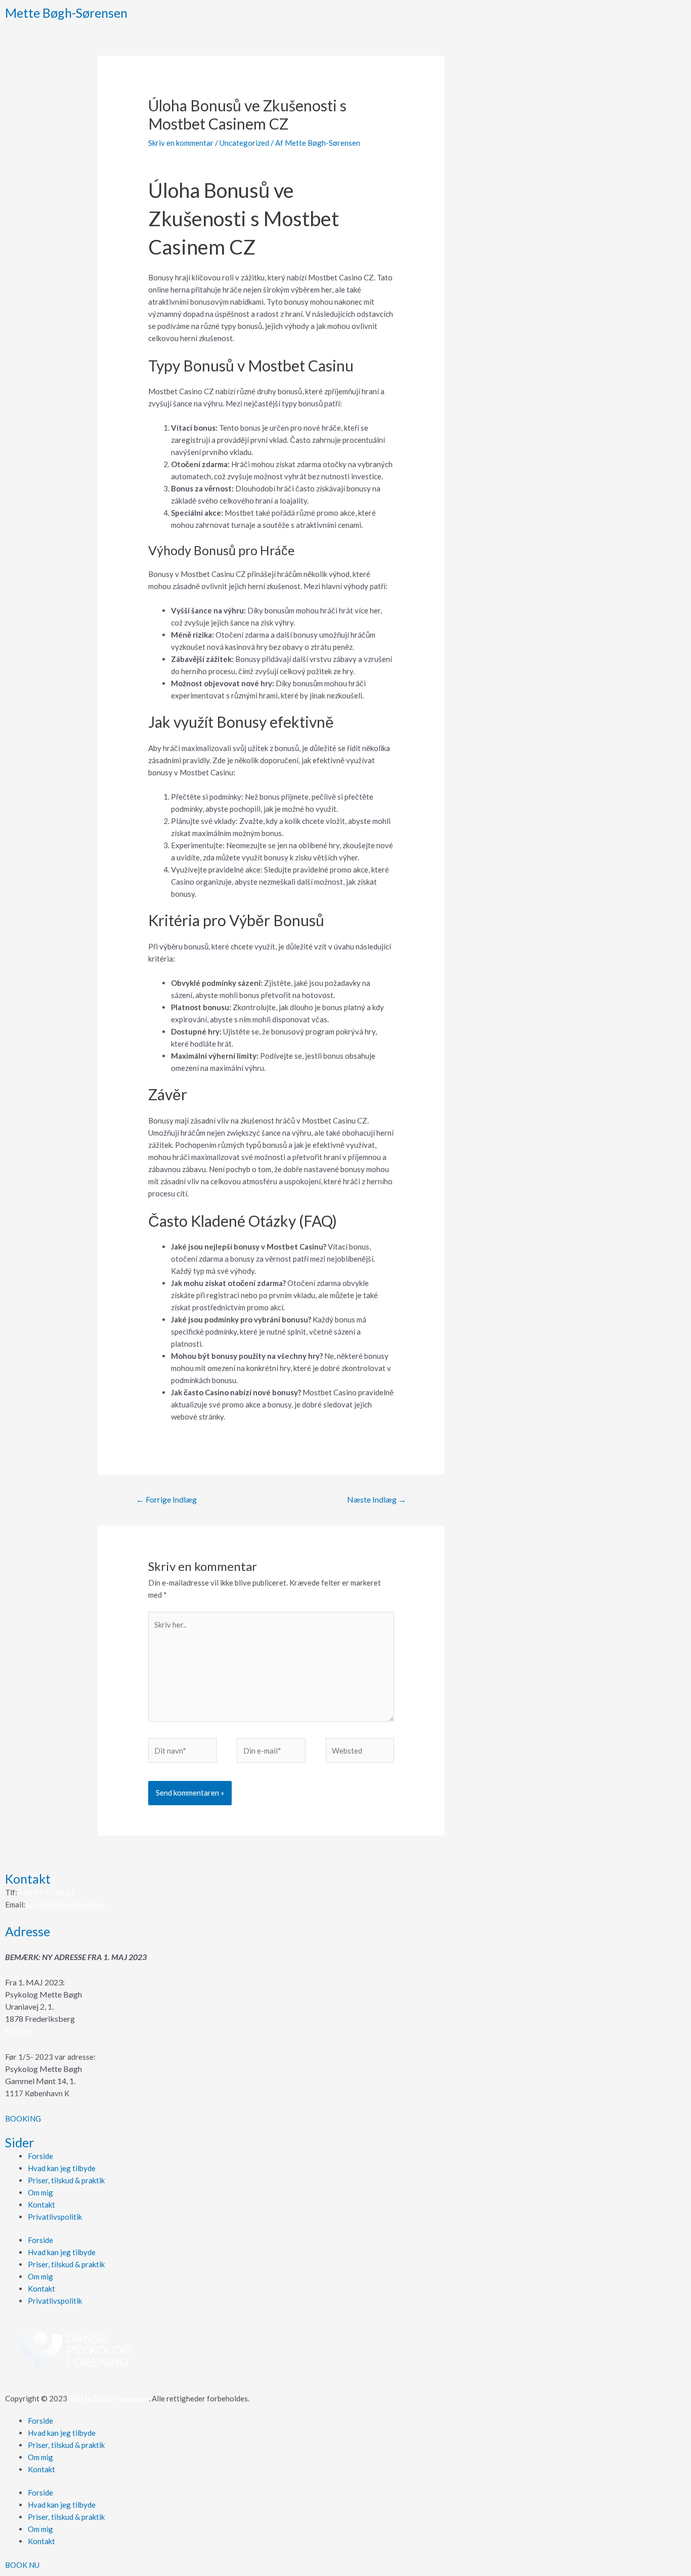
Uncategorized (244, 143)
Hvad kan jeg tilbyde (62, 2168)
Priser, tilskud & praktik (66, 2180)
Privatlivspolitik (55, 2217)
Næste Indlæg (377, 1499)
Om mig (40, 2192)
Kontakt (28, 1879)
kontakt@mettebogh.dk (66, 1904)
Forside (40, 2156)
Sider (19, 2142)
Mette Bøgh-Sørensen (66, 13)
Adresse (28, 1931)
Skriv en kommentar (181, 143)
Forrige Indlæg (166, 1499)
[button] (23, 2118)
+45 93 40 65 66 (47, 1892)
